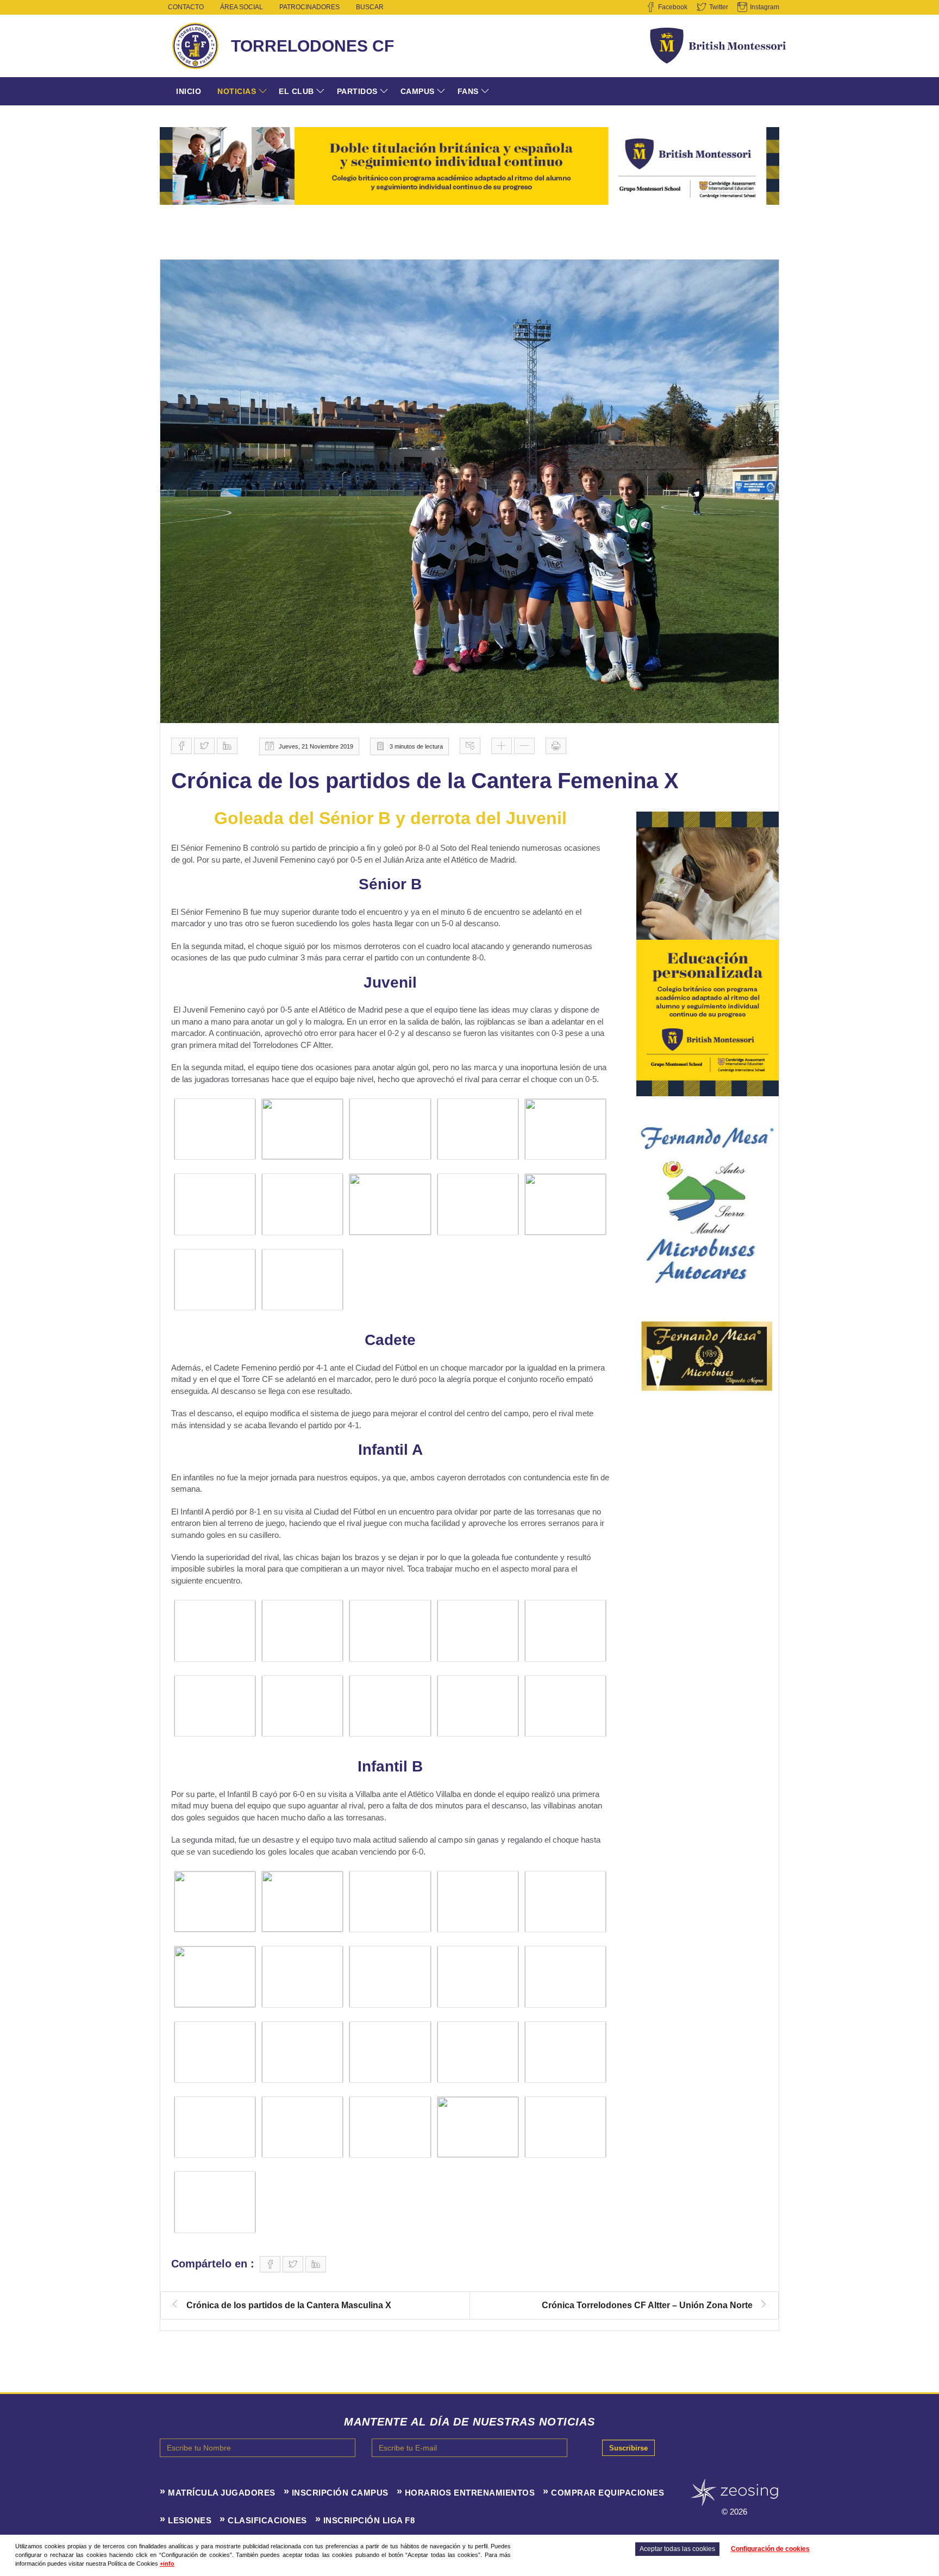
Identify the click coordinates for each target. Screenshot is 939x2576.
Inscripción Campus (340, 2493)
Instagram (765, 7)
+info (167, 2564)
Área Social (242, 7)
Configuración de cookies (770, 2549)
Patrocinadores (309, 7)
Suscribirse (628, 2448)
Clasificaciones (267, 2520)
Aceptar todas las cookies (677, 2549)
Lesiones (190, 2520)
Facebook (673, 7)
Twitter (719, 7)
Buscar (370, 7)
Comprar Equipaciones (608, 2493)
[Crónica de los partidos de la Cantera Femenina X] (469, 492)
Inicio (189, 91)
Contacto (186, 7)
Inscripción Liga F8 (369, 2520)
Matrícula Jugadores (222, 2493)
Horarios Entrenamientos (470, 2493)
